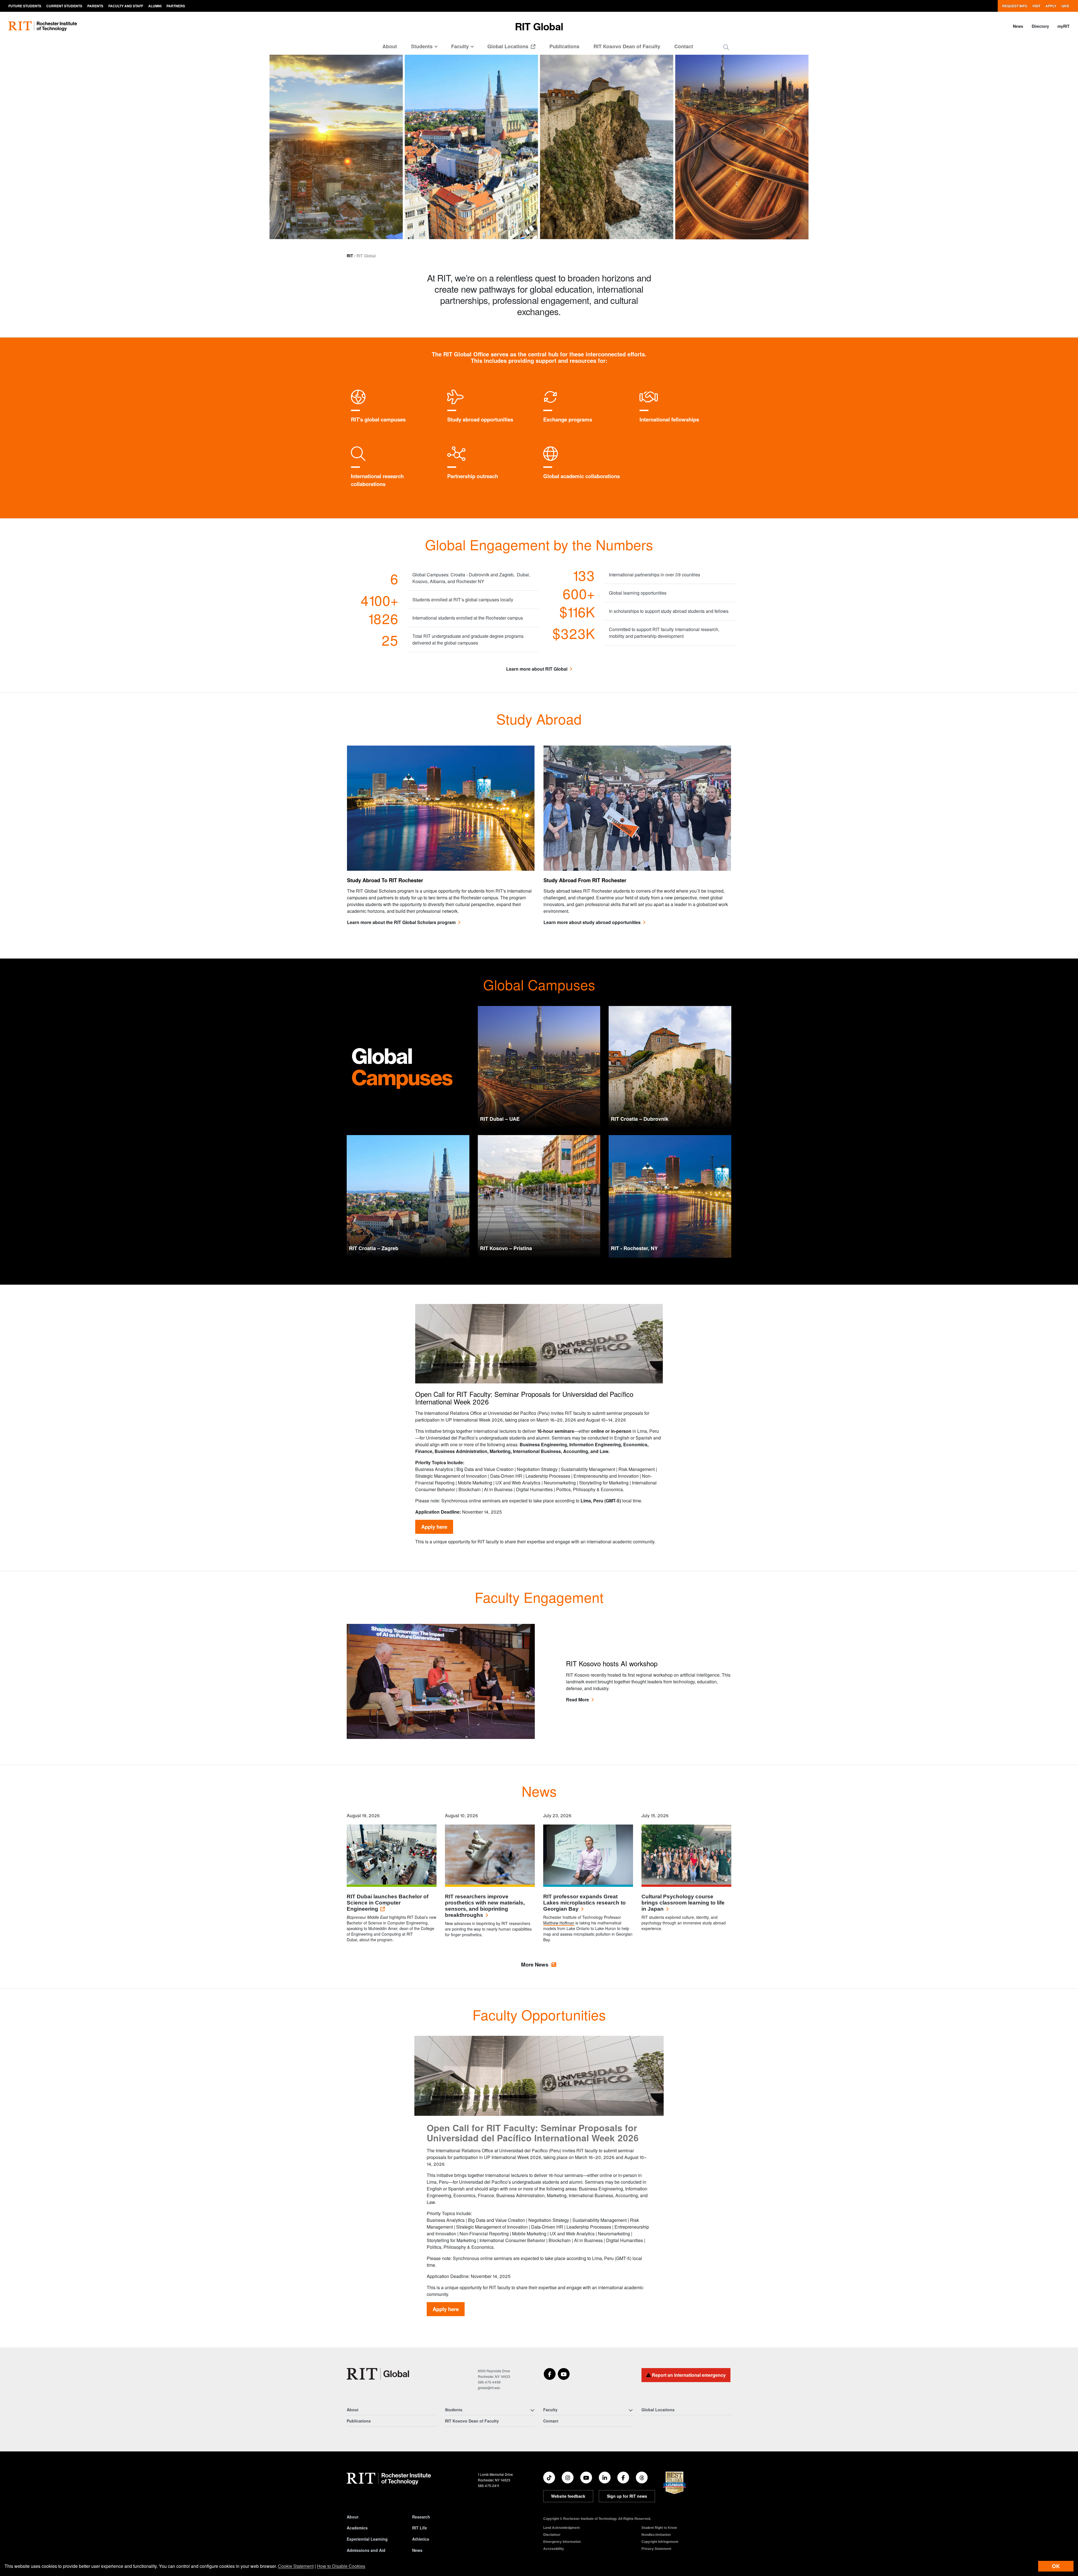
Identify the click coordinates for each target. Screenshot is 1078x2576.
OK (1056, 2566)
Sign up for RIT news (627, 2496)
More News (535, 1964)
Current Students (64, 6)
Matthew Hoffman (559, 1923)
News (1018, 26)
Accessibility (554, 2549)
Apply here (434, 1527)
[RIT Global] (378, 2374)
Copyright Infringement (660, 2541)
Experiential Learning (367, 2539)
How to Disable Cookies (341, 2566)
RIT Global (539, 26)
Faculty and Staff (126, 6)
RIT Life (420, 2528)
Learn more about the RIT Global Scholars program (401, 922)
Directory (1040, 26)
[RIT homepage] (43, 26)
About (390, 46)
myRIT (1064, 26)
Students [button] (422, 46)
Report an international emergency (688, 2375)
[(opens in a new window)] (550, 2374)
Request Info (1015, 6)
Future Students (25, 6)
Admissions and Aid (366, 2550)
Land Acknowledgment (561, 2527)
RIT (350, 256)
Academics (357, 2528)
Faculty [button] (460, 46)
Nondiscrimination (656, 2534)
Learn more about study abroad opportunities (592, 922)
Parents (95, 6)
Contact (684, 46)
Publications (564, 46)
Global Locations (509, 46)
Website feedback (568, 2496)
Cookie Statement (296, 2566)
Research (421, 2517)
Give (1065, 6)
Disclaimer (552, 2534)
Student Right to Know (659, 2527)
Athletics (421, 2539)
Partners (176, 6)
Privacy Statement (656, 2549)
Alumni (155, 6)
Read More (577, 1700)
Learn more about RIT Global (537, 669)
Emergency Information (562, 2541)
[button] (726, 47)
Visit (1036, 6)
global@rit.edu (489, 2388)
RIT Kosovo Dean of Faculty (627, 46)
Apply (1051, 6)
